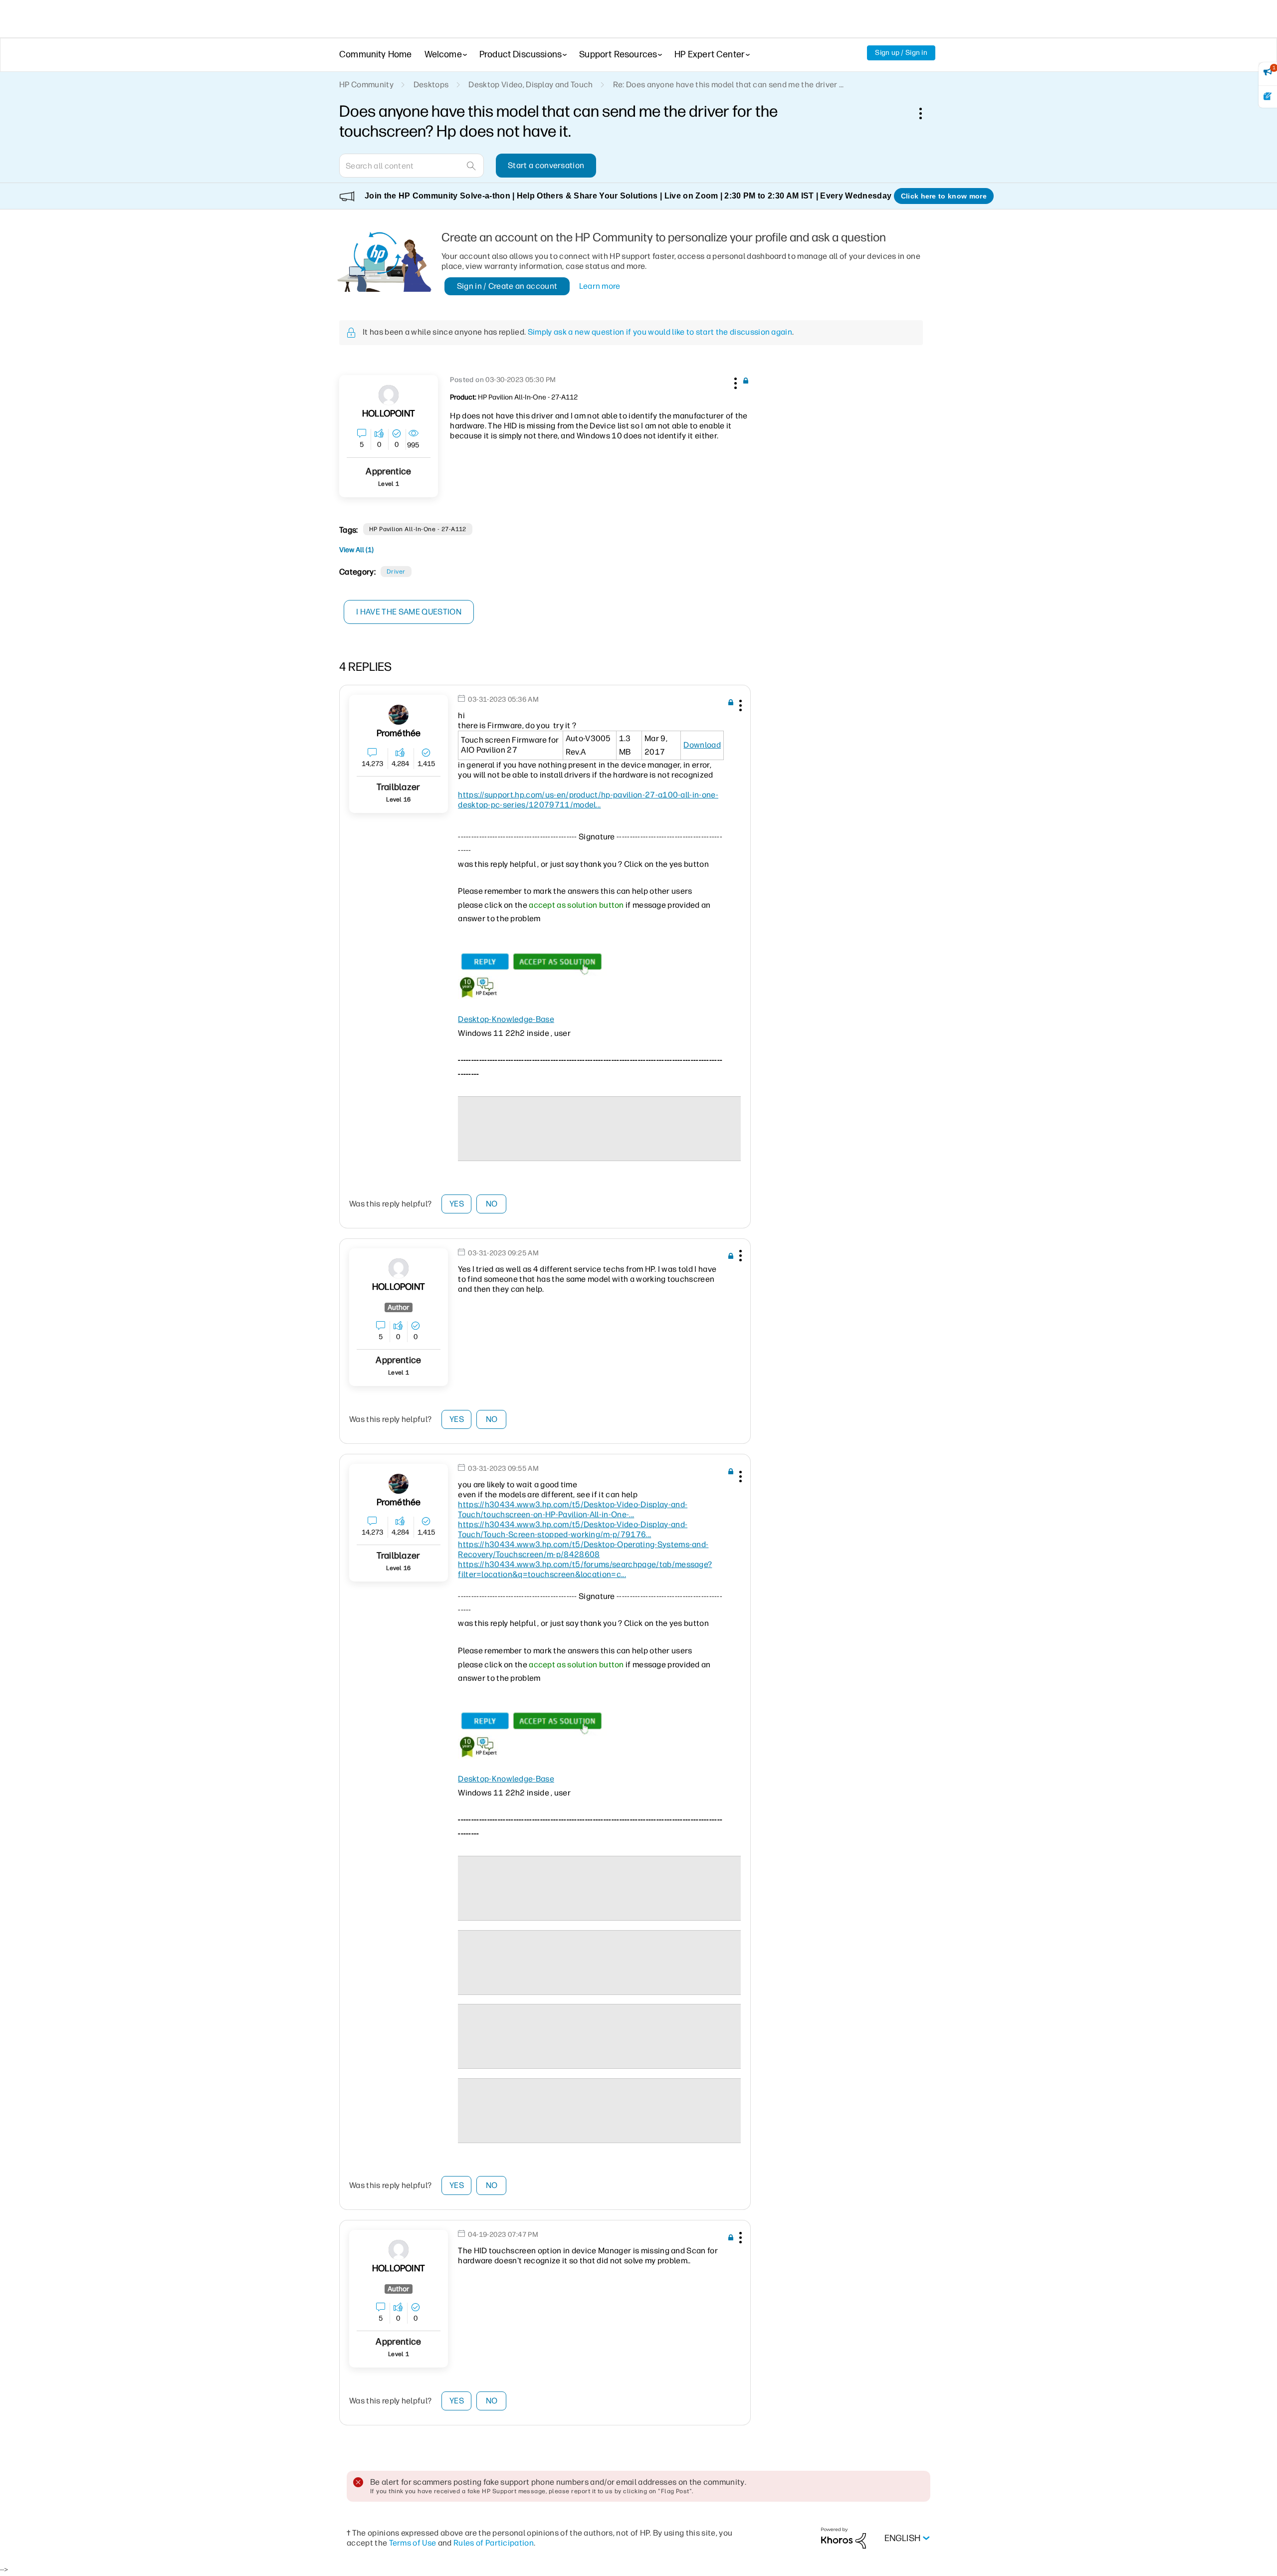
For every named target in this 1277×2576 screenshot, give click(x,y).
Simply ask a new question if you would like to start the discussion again (660, 332)
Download (702, 745)
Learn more (600, 286)
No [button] (492, 1204)
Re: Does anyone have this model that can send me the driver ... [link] (729, 85)
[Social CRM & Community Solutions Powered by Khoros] (844, 2538)
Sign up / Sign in (901, 53)
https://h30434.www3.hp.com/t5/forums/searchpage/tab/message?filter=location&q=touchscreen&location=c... (585, 1569)
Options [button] (926, 113)
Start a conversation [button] (546, 165)
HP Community (366, 85)
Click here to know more (944, 196)
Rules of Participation (494, 2543)
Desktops (431, 85)
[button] (734, 382)
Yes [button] (457, 1204)
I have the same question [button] (409, 612)
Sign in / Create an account (507, 286)
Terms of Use (413, 2543)
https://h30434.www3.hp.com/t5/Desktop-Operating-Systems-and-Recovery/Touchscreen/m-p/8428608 (583, 1549)
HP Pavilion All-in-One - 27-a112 (418, 529)
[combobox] (412, 166)
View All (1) (356, 550)
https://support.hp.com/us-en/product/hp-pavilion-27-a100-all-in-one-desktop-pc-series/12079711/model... (588, 800)
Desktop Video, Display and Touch (531, 85)
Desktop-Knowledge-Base (506, 1019)
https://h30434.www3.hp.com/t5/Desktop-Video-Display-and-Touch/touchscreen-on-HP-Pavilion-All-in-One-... (573, 1509)
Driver (396, 572)
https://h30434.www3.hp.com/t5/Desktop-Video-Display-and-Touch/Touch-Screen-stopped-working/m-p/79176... (573, 1529)
